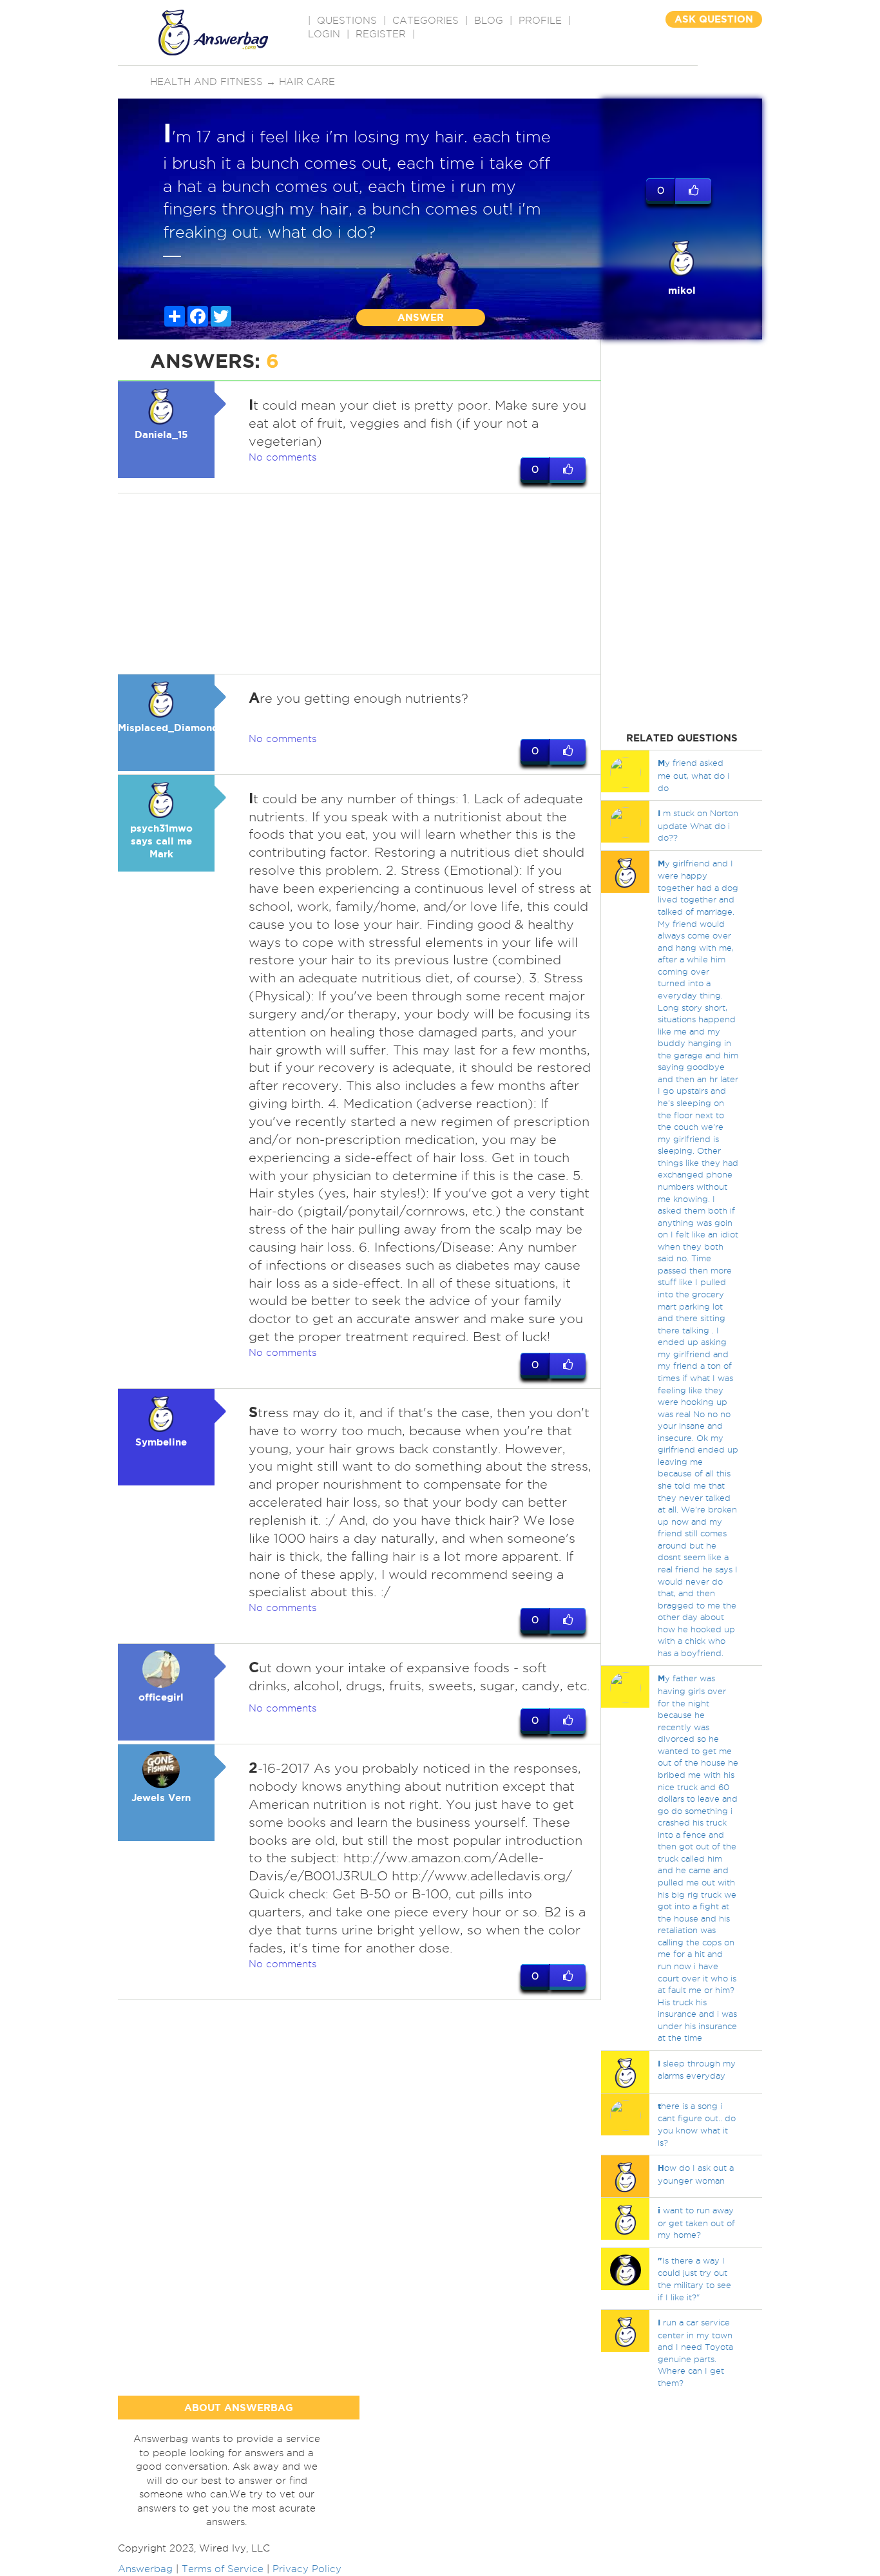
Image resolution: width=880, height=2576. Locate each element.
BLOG (489, 21)
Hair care (307, 82)
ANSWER (421, 317)
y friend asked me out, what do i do (693, 775)
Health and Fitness (206, 82)
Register (381, 34)
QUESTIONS (347, 21)
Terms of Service (223, 2569)
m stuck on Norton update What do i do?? (698, 825)
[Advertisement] (359, 584)
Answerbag (145, 2569)
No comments (282, 457)
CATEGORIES (426, 21)
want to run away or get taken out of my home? (696, 2222)
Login (324, 34)
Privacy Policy (307, 2569)
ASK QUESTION (714, 19)
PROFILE (540, 21)
